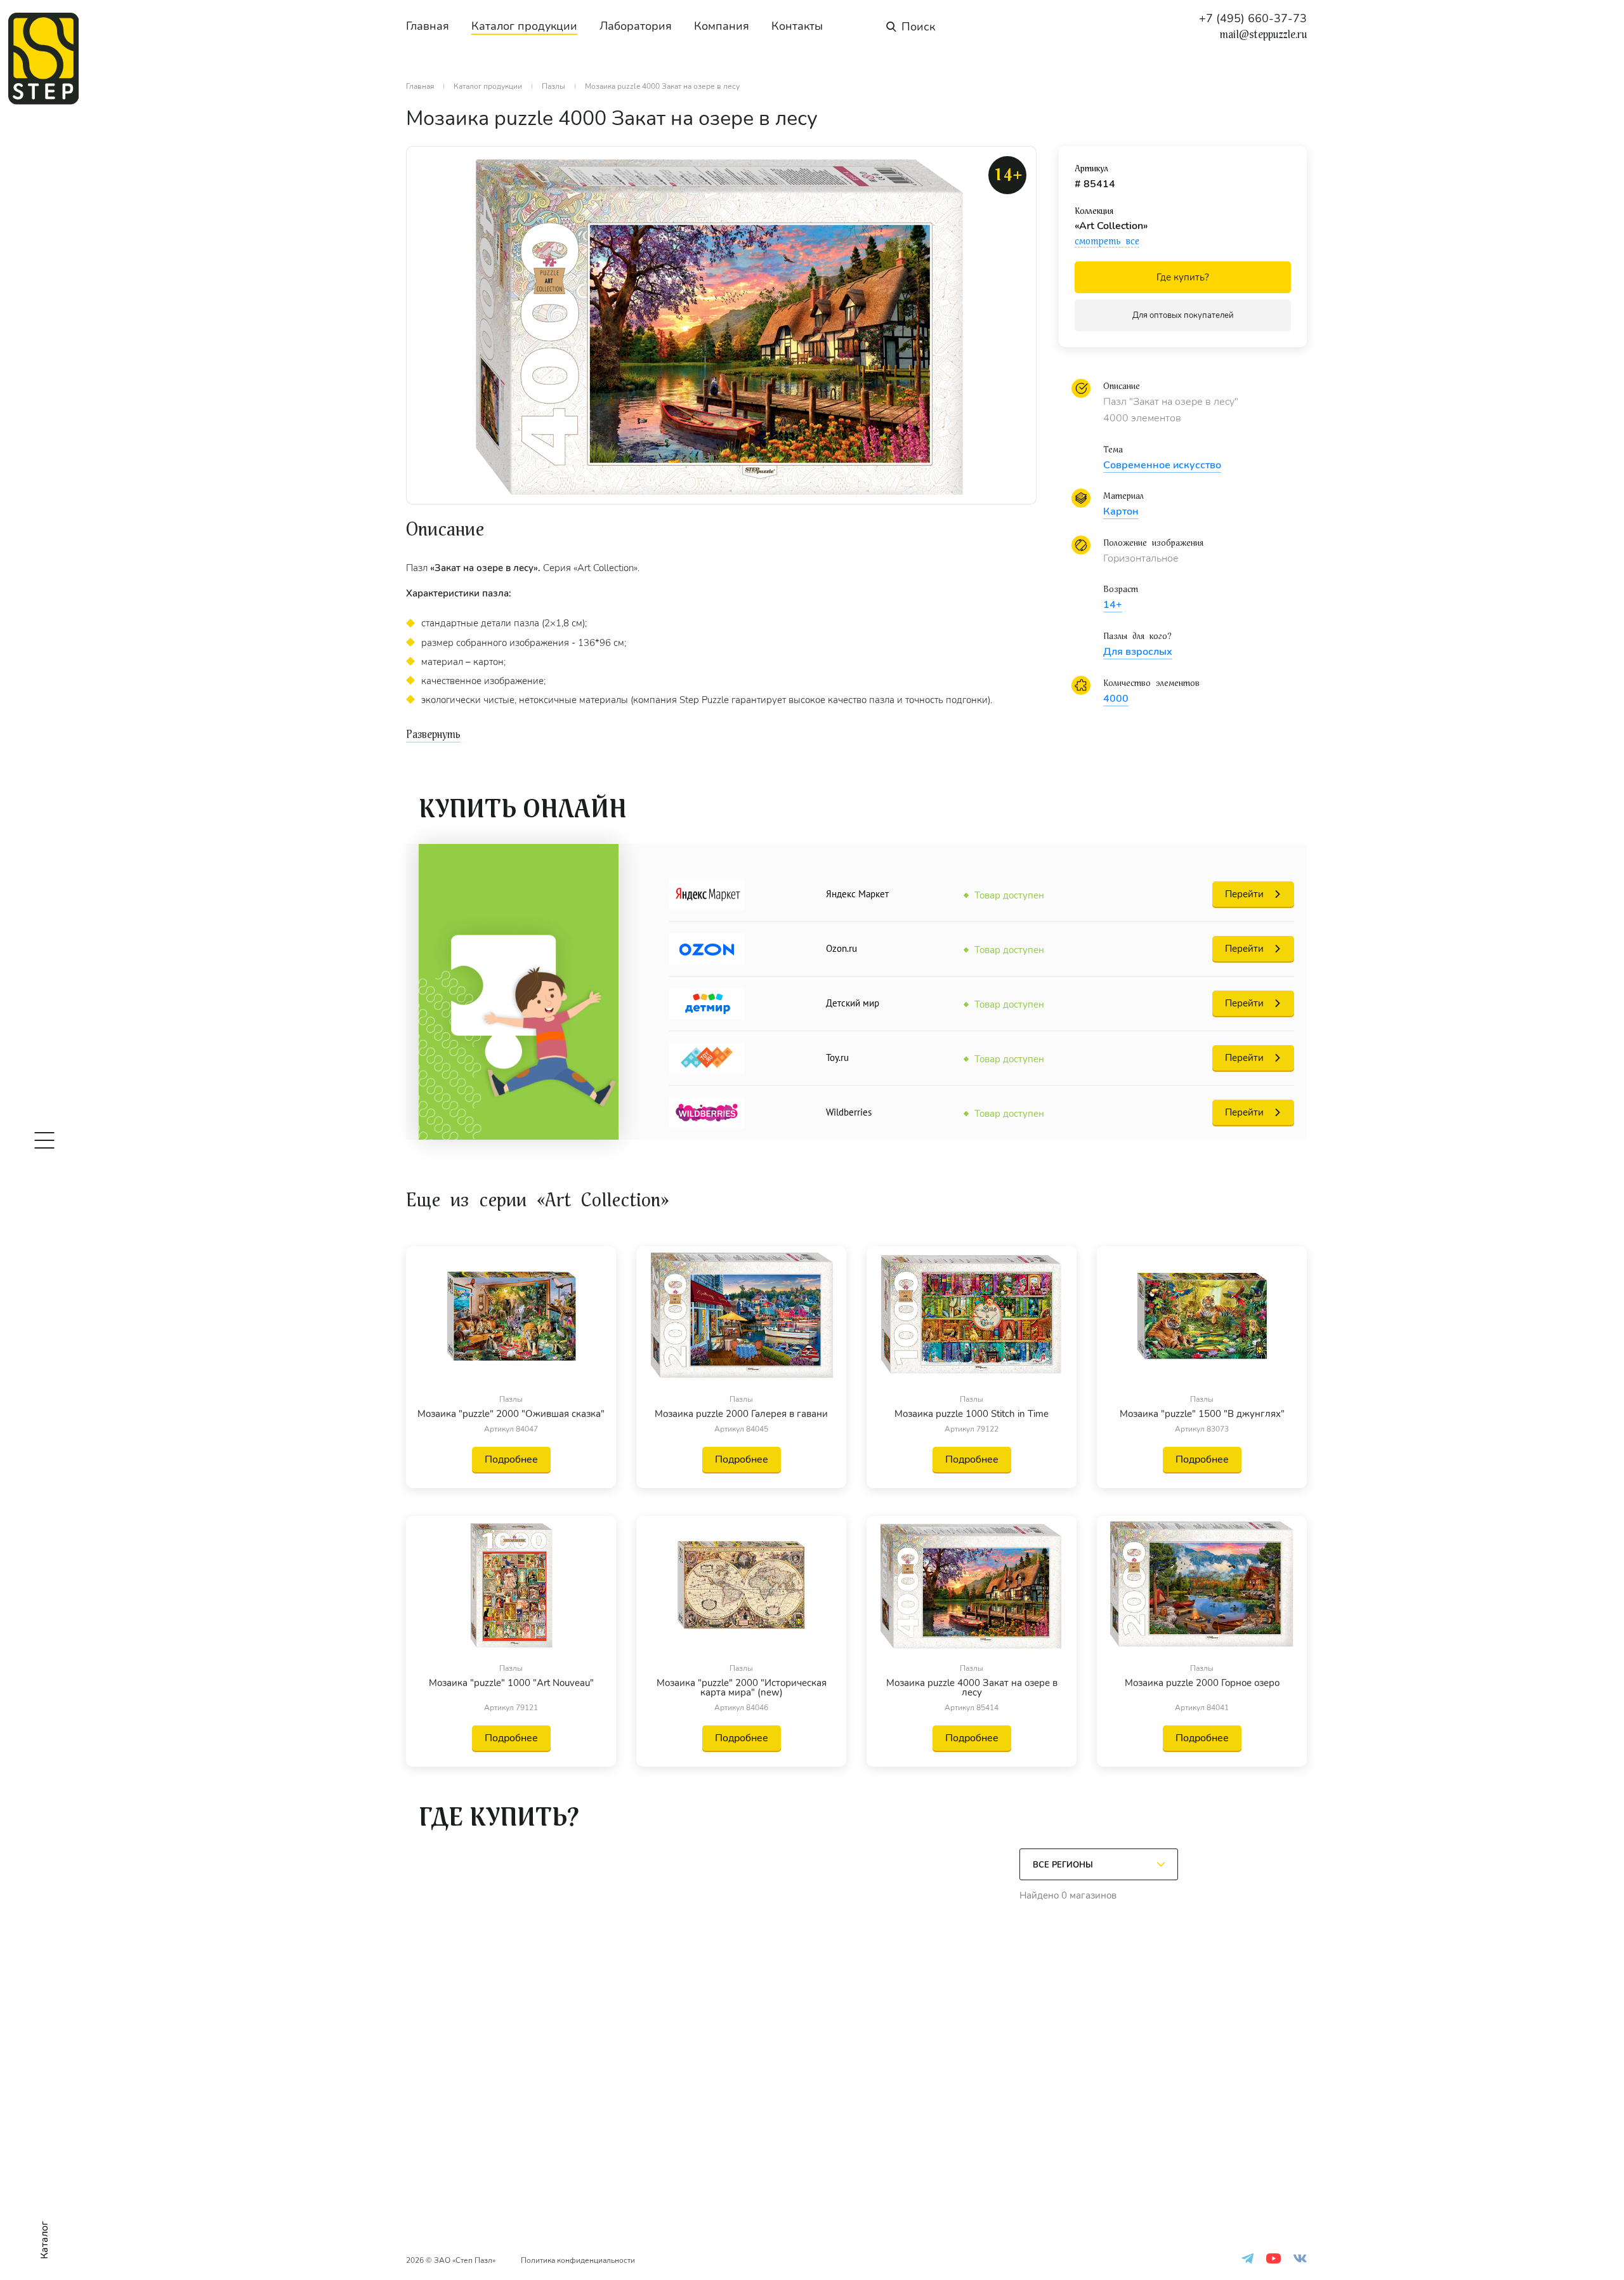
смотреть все (1107, 241)
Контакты (797, 26)
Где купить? (1183, 277)
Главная (428, 26)
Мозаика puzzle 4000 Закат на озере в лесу (972, 1688)
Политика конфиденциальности (578, 2260)
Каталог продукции (524, 26)
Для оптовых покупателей (1183, 315)
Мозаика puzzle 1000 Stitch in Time (972, 1414)
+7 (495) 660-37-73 (1253, 18)
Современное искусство (1162, 465)
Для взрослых (1138, 652)
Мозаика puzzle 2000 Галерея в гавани (741, 1414)
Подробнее (511, 1460)
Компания (722, 26)
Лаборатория (636, 26)
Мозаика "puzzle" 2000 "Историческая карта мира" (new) (742, 1688)
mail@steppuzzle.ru (1263, 35)
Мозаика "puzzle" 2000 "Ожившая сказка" (511, 1414)
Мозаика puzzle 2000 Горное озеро (1202, 1684)
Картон (1121, 511)
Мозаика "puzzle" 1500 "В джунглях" (1202, 1414)
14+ (1113, 605)
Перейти (1244, 894)
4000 (1116, 699)
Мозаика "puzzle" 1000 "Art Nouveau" (511, 1684)
